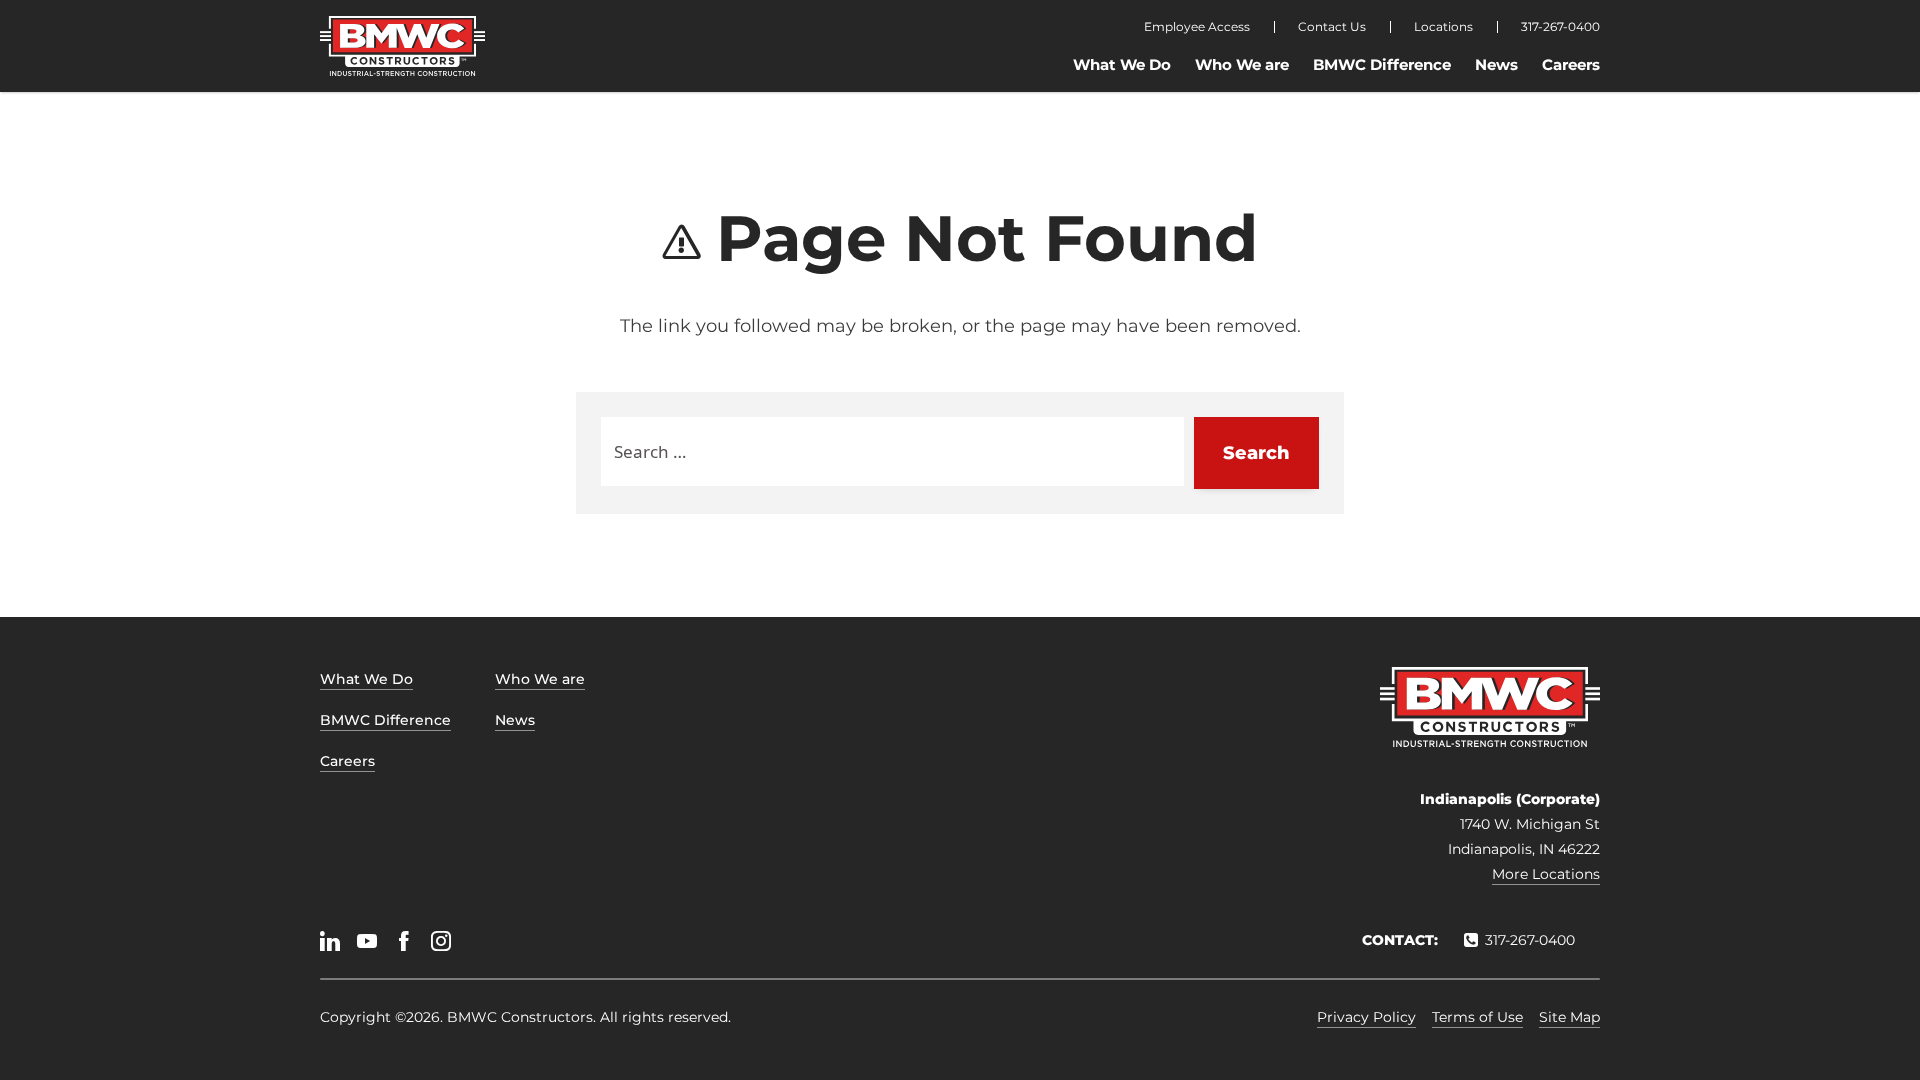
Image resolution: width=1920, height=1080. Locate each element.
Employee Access (1197, 27)
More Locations (1546, 874)
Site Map (1569, 1017)
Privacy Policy (1366, 1017)
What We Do (1122, 64)
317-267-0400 (1560, 27)
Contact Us (1332, 27)
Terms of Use (1477, 1017)
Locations (1443, 27)
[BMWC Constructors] (402, 46)
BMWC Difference (1382, 64)
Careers (1571, 64)
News (1496, 64)
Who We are (1242, 64)
